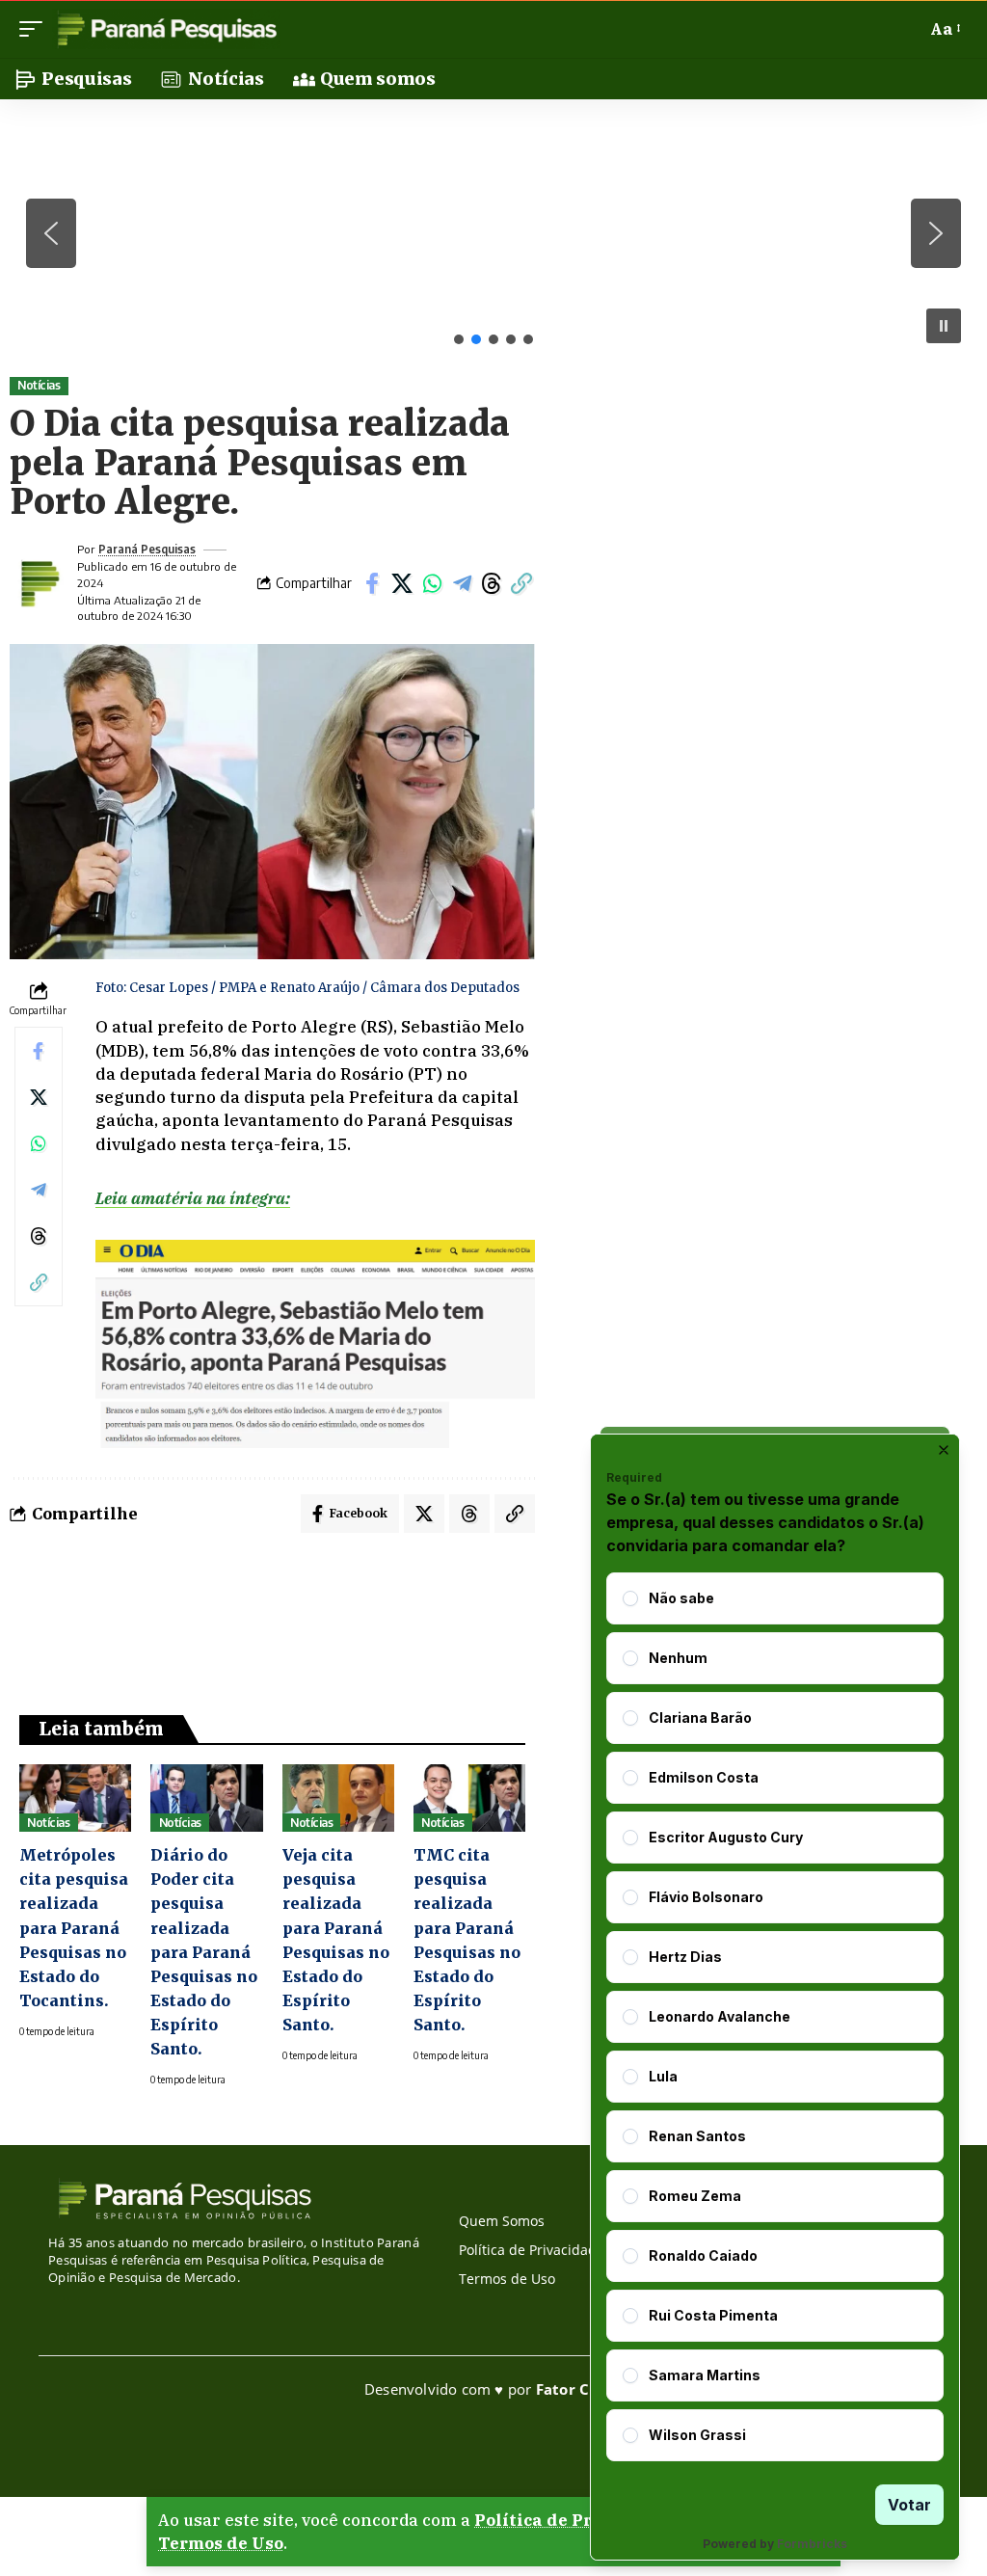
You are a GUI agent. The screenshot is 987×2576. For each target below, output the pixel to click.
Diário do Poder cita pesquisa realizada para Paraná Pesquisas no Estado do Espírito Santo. (204, 1952)
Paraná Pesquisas (147, 549)
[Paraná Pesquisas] (166, 29)
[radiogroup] (775, 2017)
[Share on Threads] (492, 583)
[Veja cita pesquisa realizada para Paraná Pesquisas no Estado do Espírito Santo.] (338, 1798)
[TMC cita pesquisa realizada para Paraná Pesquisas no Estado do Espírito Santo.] (469, 1798)
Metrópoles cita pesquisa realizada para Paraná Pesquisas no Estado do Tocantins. (74, 1928)
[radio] (630, 1598)
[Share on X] (402, 583)
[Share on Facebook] (372, 583)
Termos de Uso (221, 2543)
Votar (909, 2505)
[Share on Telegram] (462, 583)
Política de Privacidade (576, 2520)
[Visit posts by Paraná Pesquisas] (39, 583)
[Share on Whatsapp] (432, 583)
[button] (36, 29)
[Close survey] (944, 1450)
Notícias (39, 385)
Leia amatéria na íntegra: (193, 1198)
